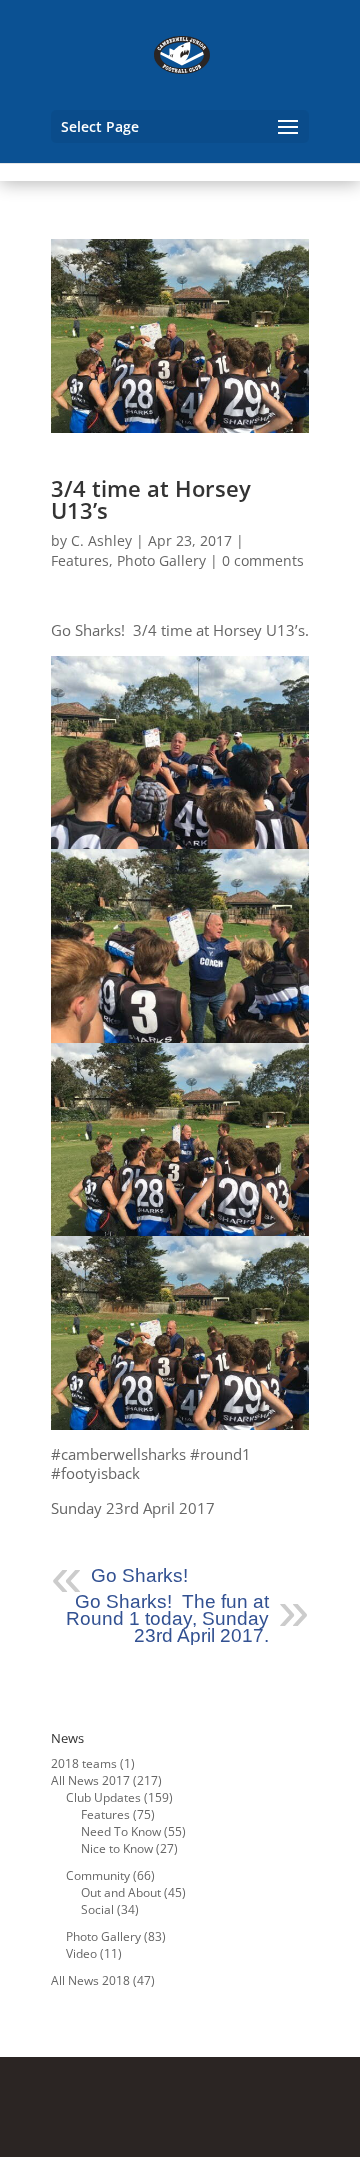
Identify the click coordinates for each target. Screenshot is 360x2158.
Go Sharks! (139, 1575)
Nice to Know (117, 1848)
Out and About (121, 1892)
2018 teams (84, 1763)
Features (80, 560)
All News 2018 (90, 1980)
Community (98, 1875)
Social (97, 1909)
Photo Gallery (161, 560)
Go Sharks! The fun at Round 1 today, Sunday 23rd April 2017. (167, 1618)
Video (81, 1953)
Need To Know (121, 1831)
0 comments (263, 560)
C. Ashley (101, 540)
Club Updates (103, 1797)
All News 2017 (90, 1780)
